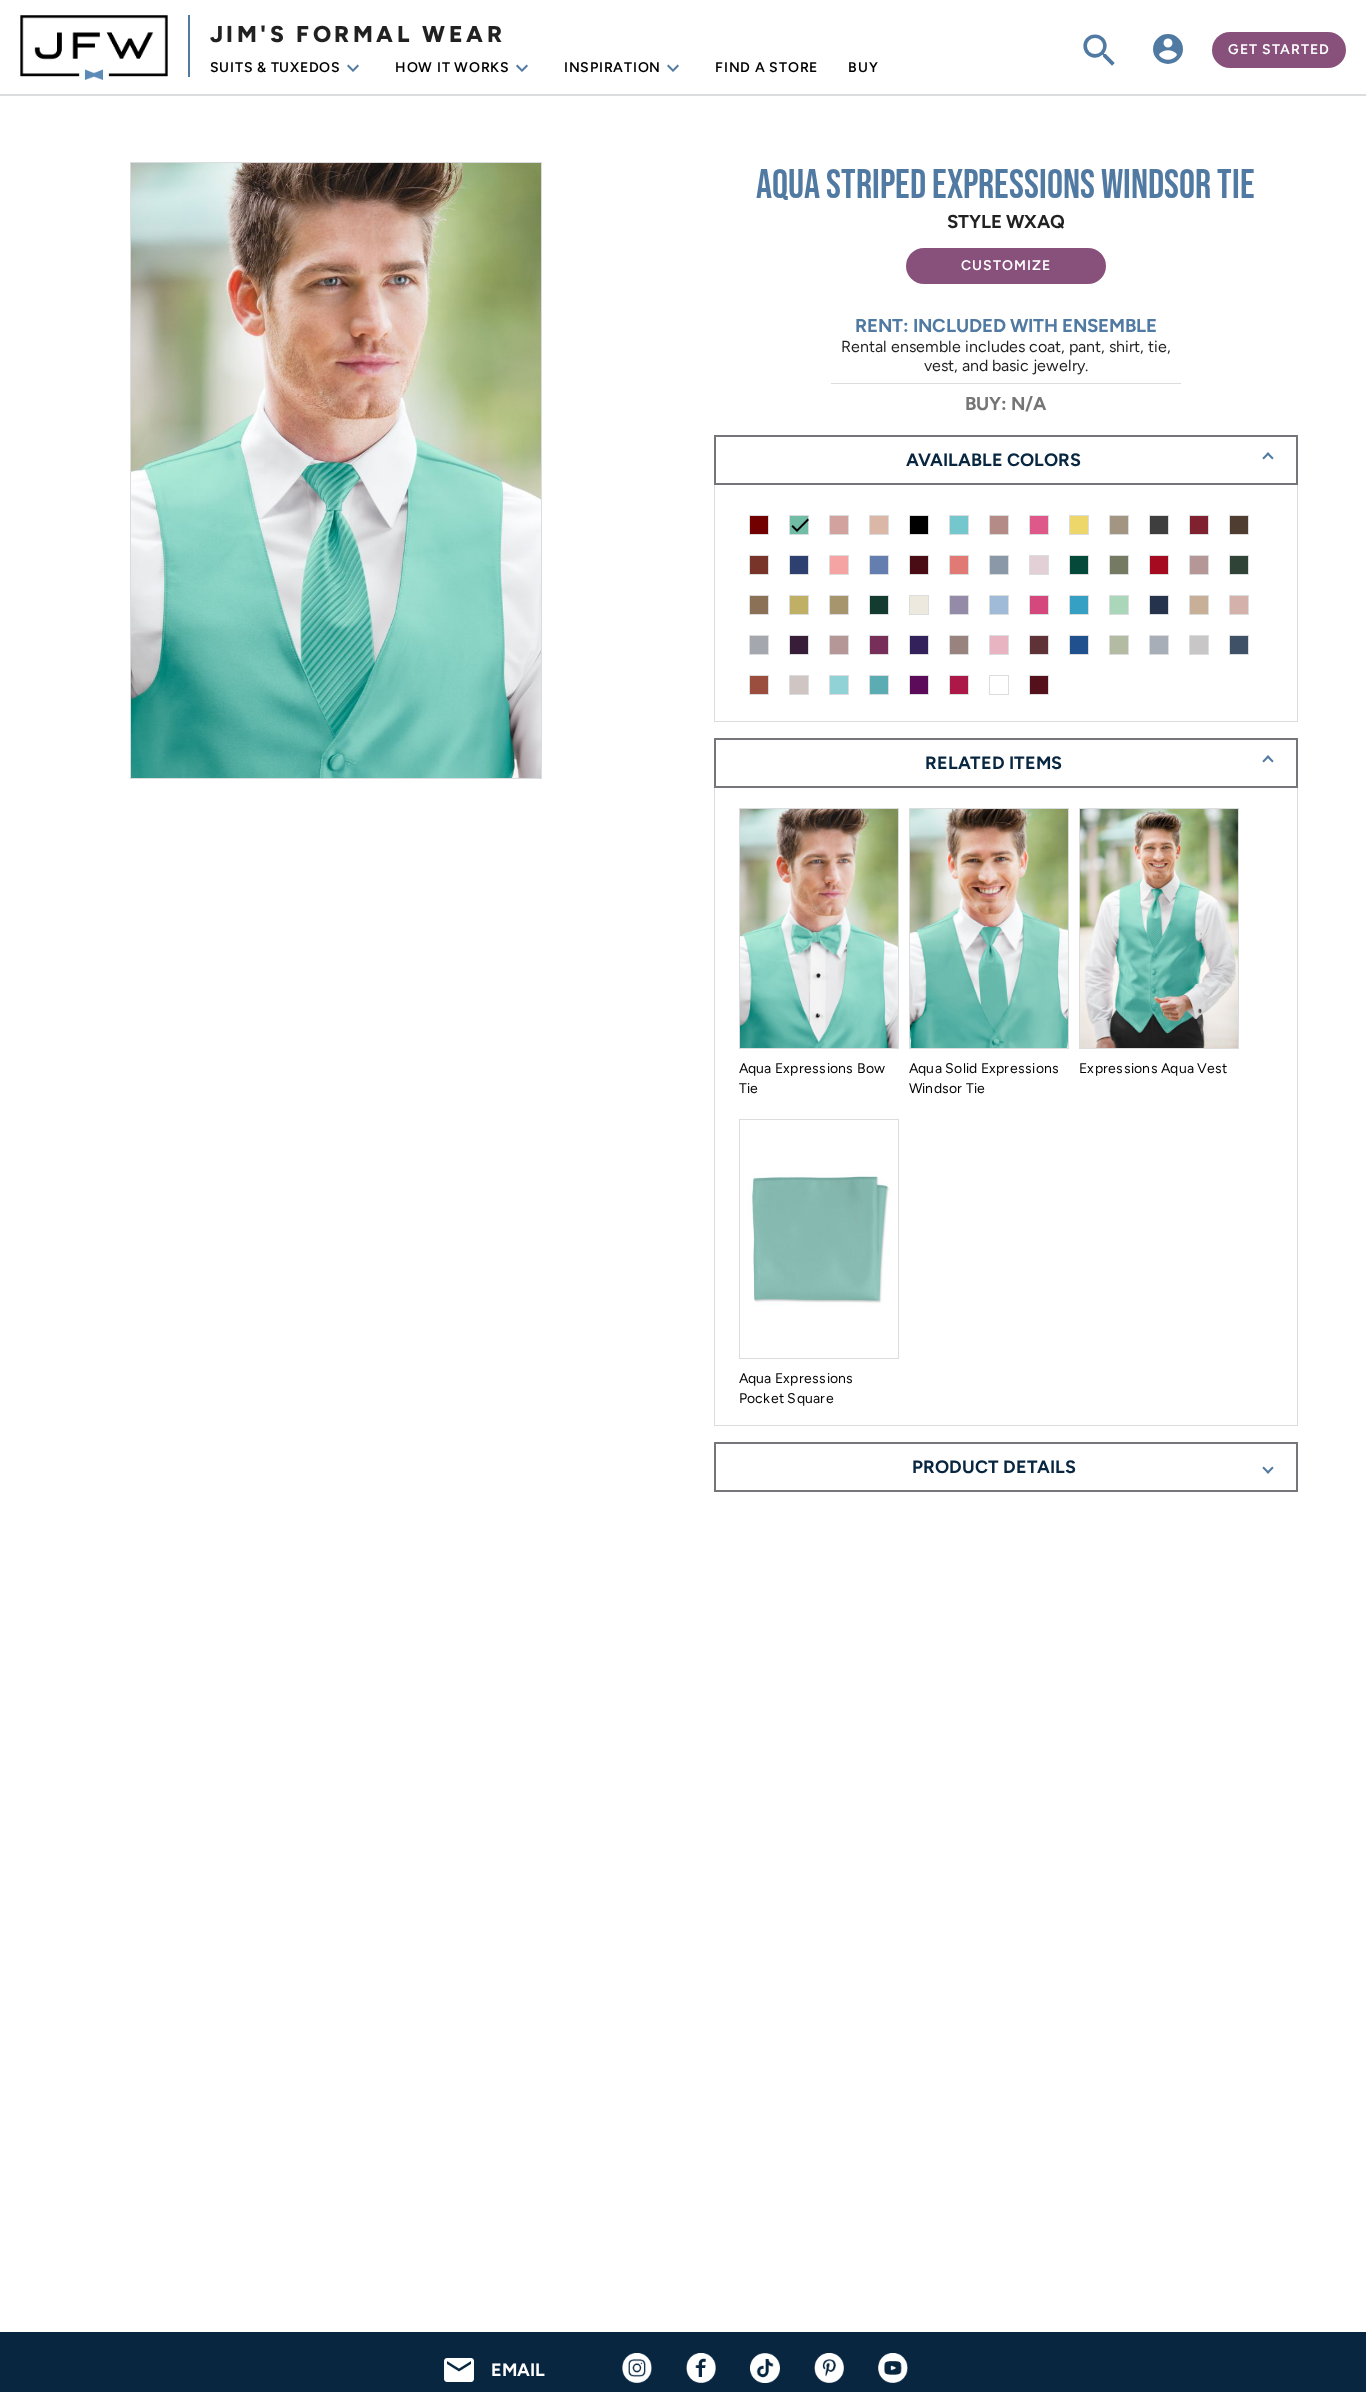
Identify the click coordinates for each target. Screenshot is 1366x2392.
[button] (1006, 266)
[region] (360, 472)
